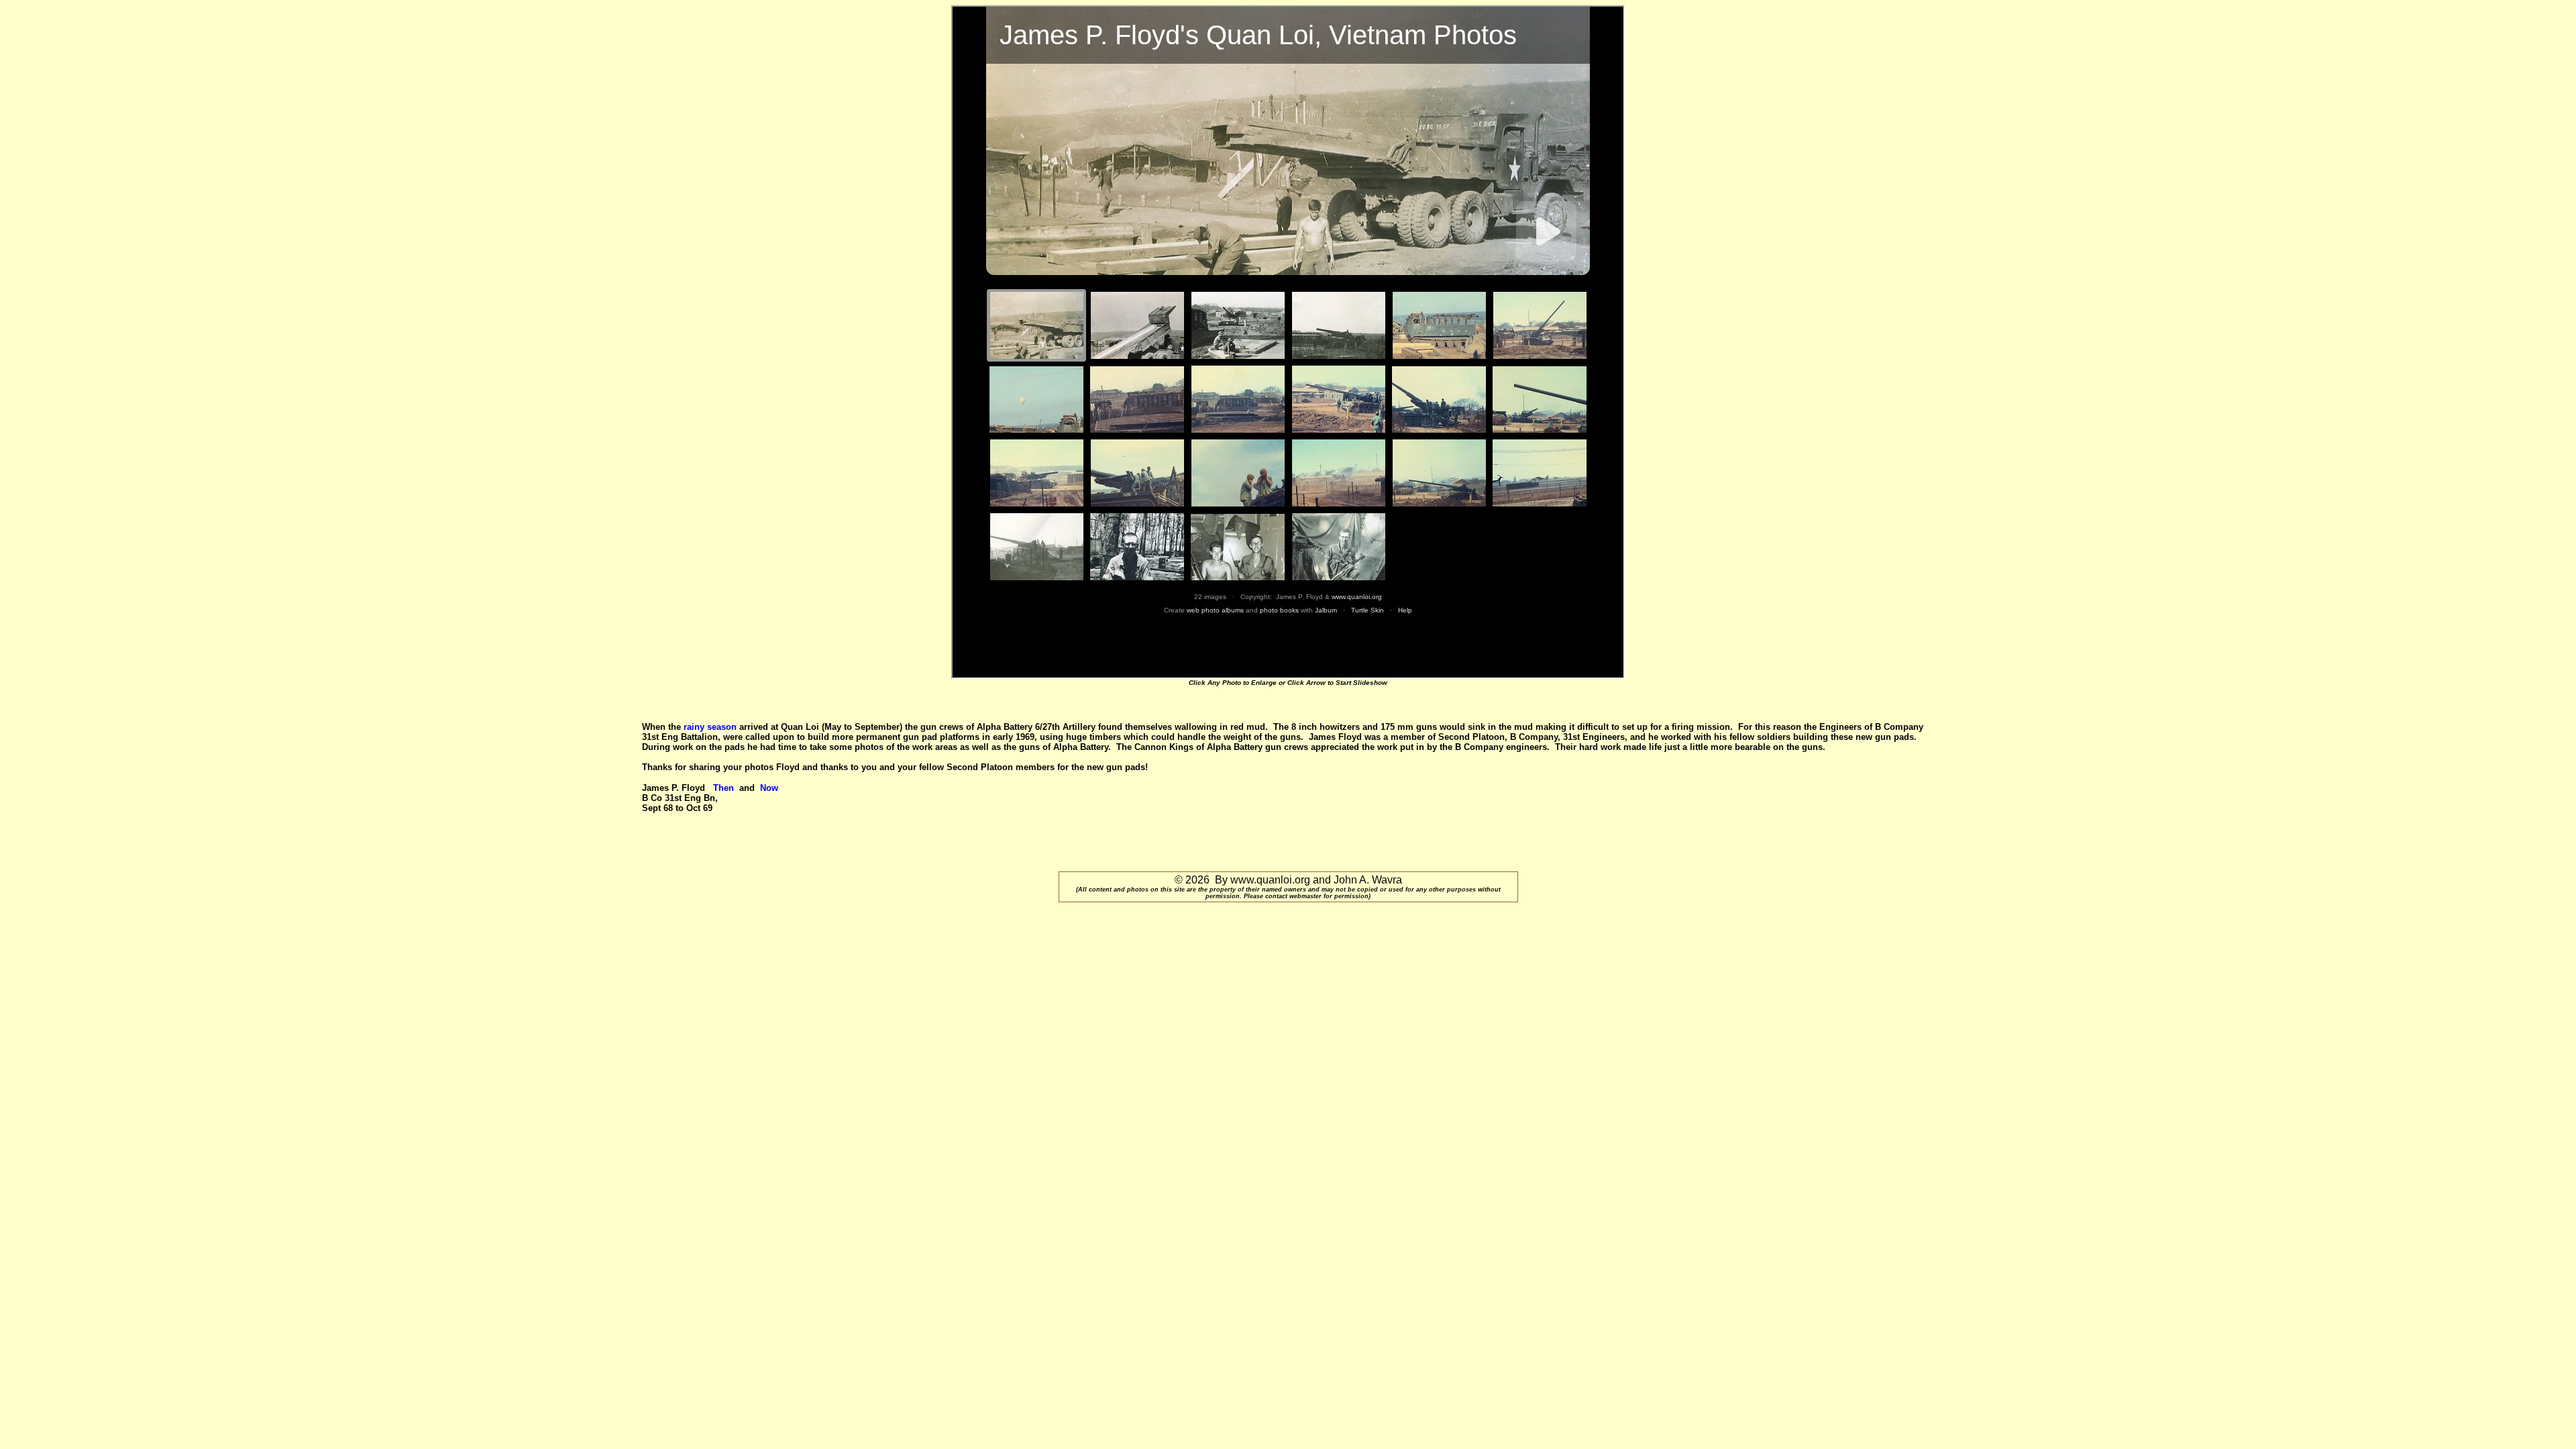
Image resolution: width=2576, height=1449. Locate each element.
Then (725, 788)
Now (770, 788)
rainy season (710, 727)
